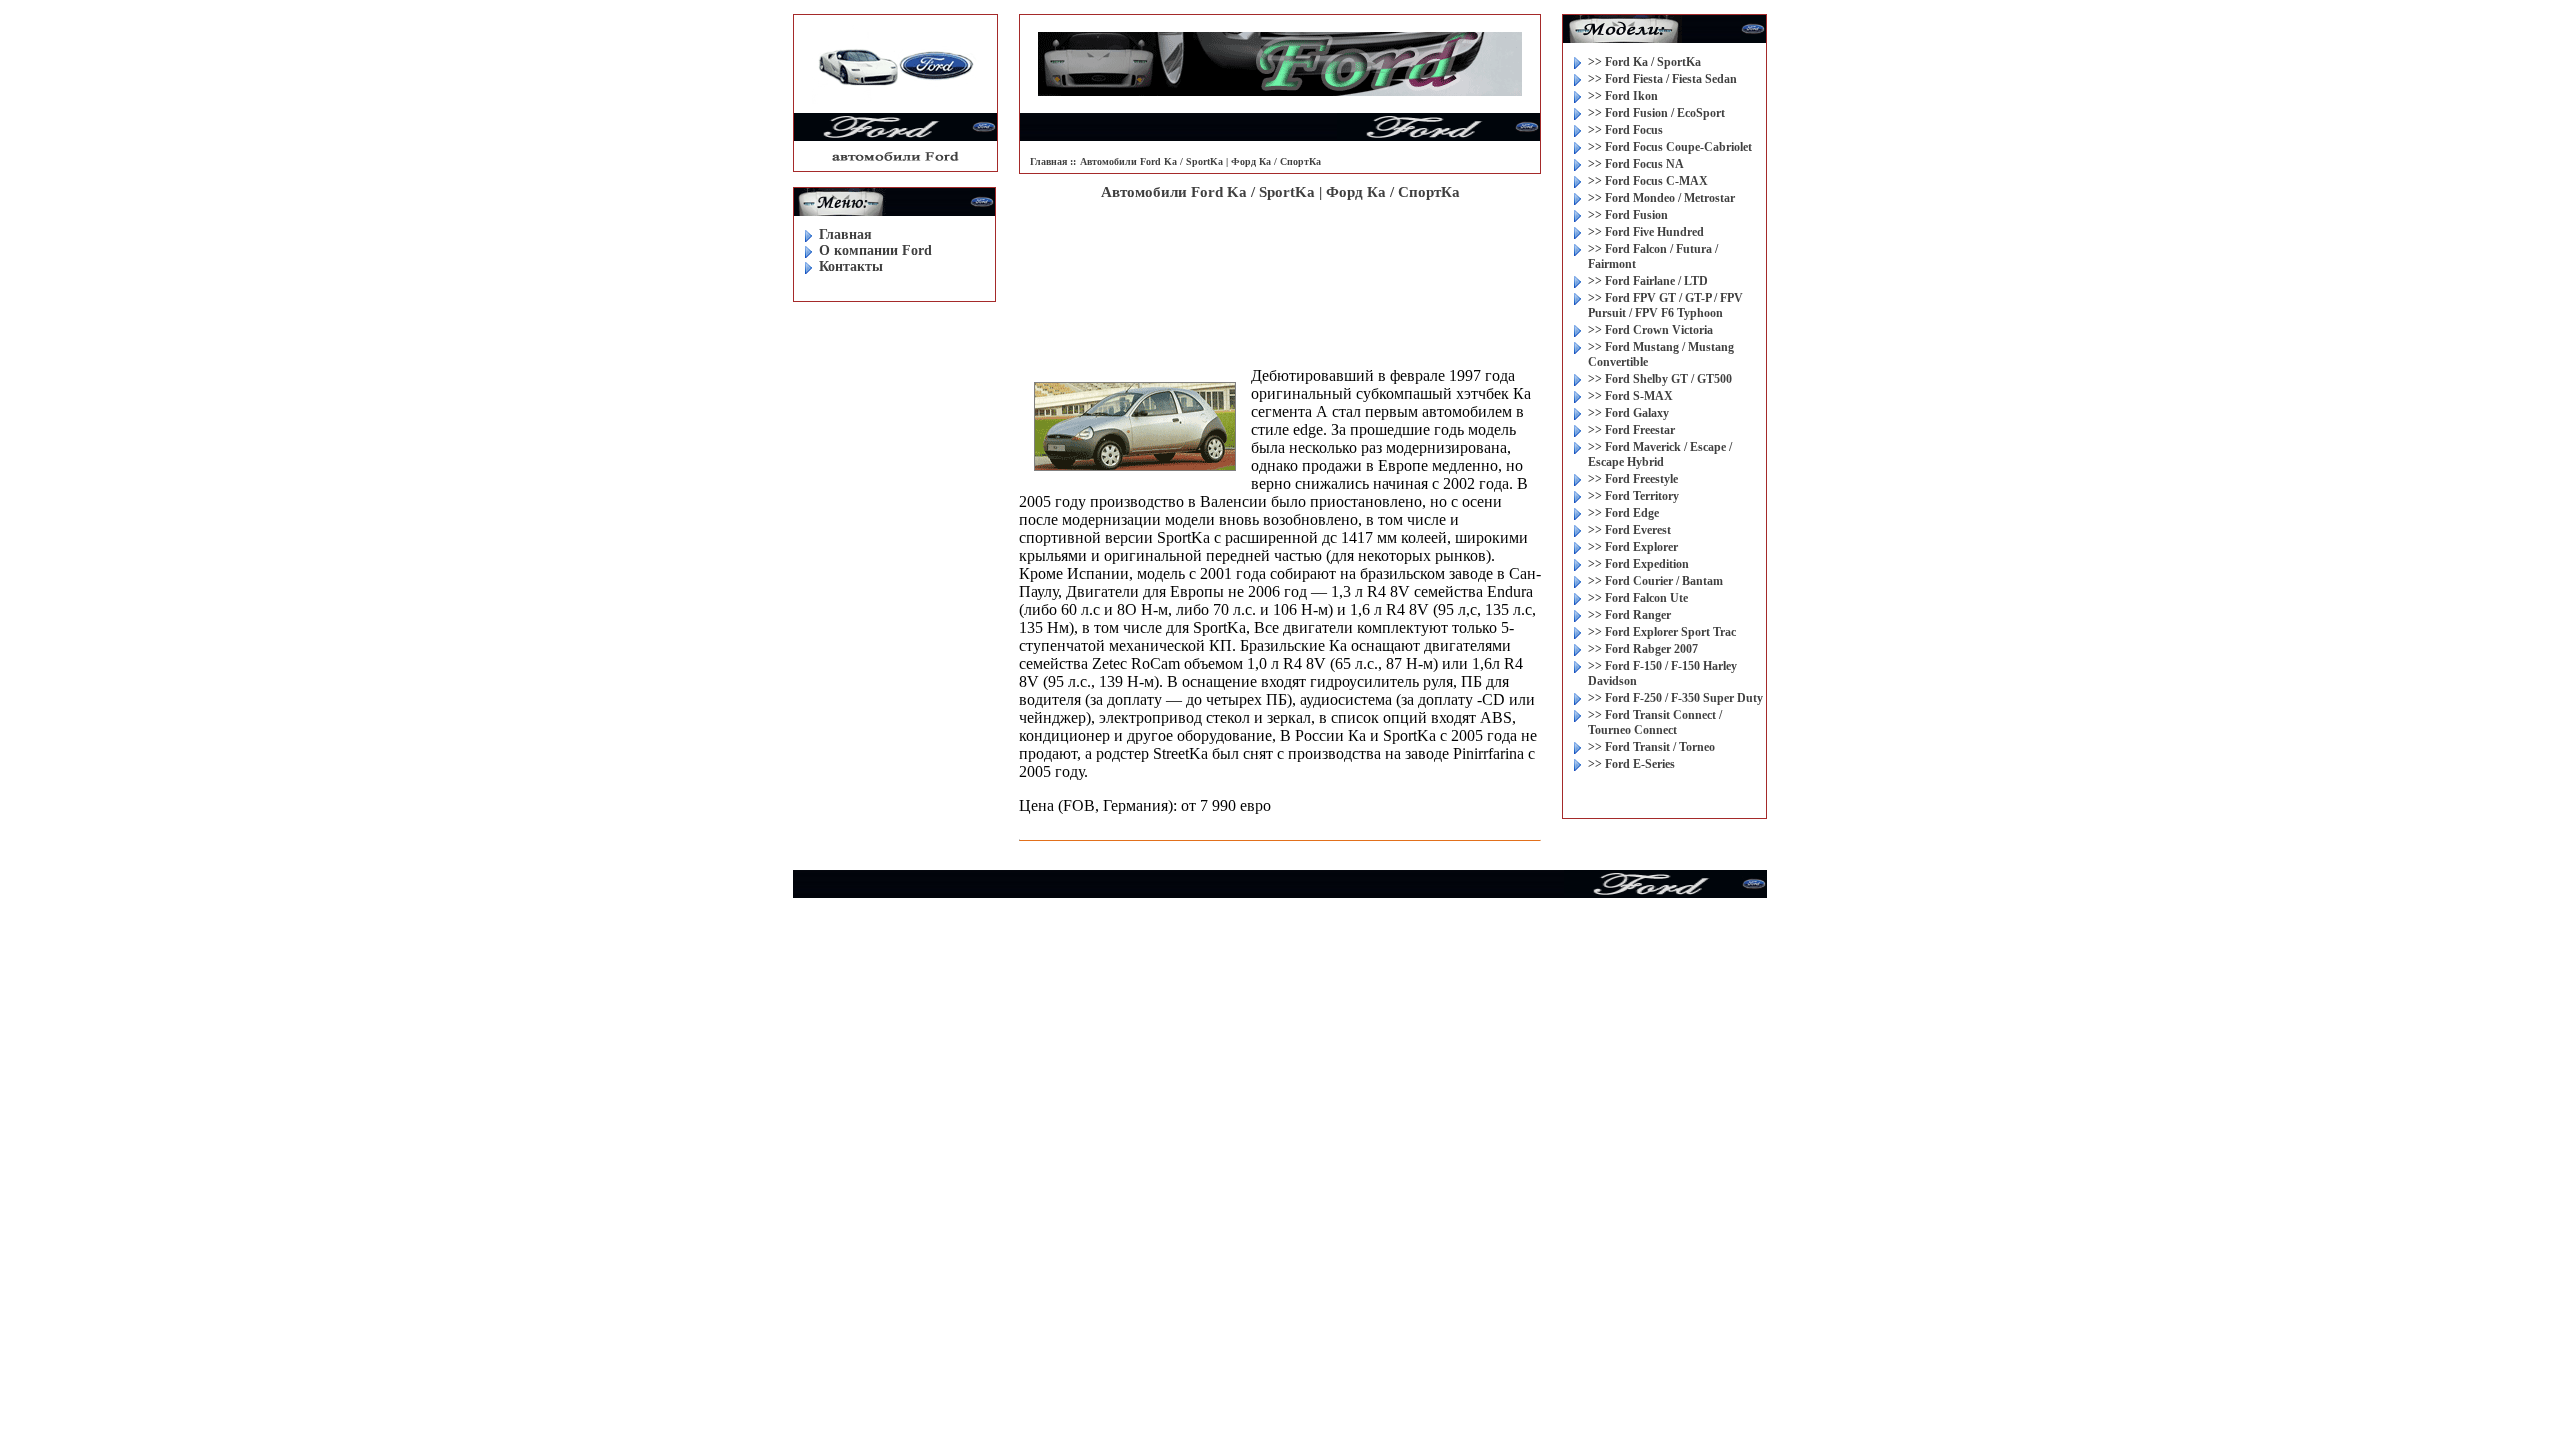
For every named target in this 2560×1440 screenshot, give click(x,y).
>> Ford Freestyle (1633, 479)
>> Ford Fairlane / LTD (1648, 281)
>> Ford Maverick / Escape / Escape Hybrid (1660, 454)
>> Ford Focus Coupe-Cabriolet (1670, 147)
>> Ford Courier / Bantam (1655, 581)
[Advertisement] (1280, 266)
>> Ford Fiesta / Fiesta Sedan (1662, 79)
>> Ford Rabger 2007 (1643, 649)
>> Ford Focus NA (1636, 164)
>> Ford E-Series (1631, 764)
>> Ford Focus (1625, 130)
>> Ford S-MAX (1630, 396)
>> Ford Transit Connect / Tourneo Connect (1655, 722)
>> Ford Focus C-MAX (1648, 181)
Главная (845, 234)
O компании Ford (875, 250)
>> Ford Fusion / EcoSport (1656, 113)
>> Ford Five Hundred (1646, 232)
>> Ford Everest (1629, 530)
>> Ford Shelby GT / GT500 (1660, 379)
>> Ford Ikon (1623, 96)
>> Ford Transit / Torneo (1651, 747)
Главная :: (1053, 161)
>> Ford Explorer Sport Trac (1662, 632)
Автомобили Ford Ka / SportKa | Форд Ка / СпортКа (1200, 161)
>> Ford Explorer (1633, 547)
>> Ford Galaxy (1628, 413)
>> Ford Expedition (1638, 564)
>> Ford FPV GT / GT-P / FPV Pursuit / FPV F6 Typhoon (1665, 305)
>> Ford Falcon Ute (1638, 598)
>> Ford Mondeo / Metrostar (1661, 198)
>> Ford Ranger (1629, 615)
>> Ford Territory (1633, 496)
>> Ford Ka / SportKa (1644, 62)
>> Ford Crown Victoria (1650, 330)
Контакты (851, 266)
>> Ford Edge (1623, 513)
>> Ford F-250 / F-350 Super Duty (1675, 698)
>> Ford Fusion (1628, 215)
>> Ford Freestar (1631, 430)
